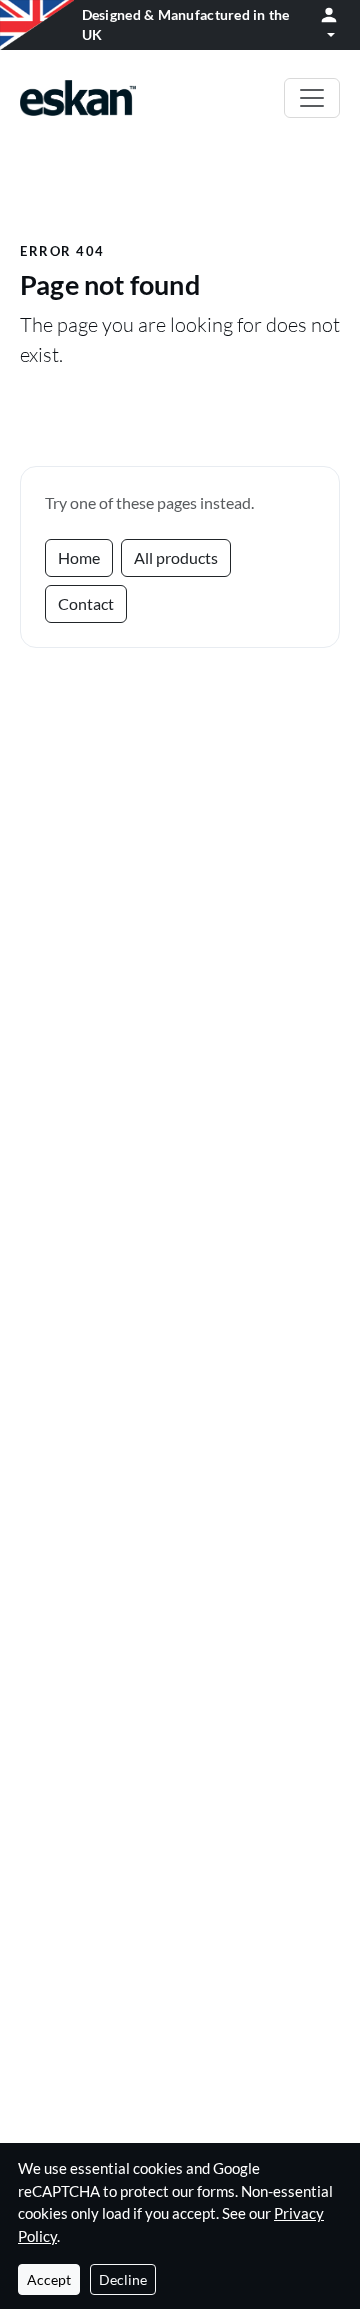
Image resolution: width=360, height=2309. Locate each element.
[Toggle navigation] (312, 98)
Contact (86, 603)
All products (176, 557)
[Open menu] (329, 25)
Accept (49, 2279)
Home (79, 557)
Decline (123, 2279)
